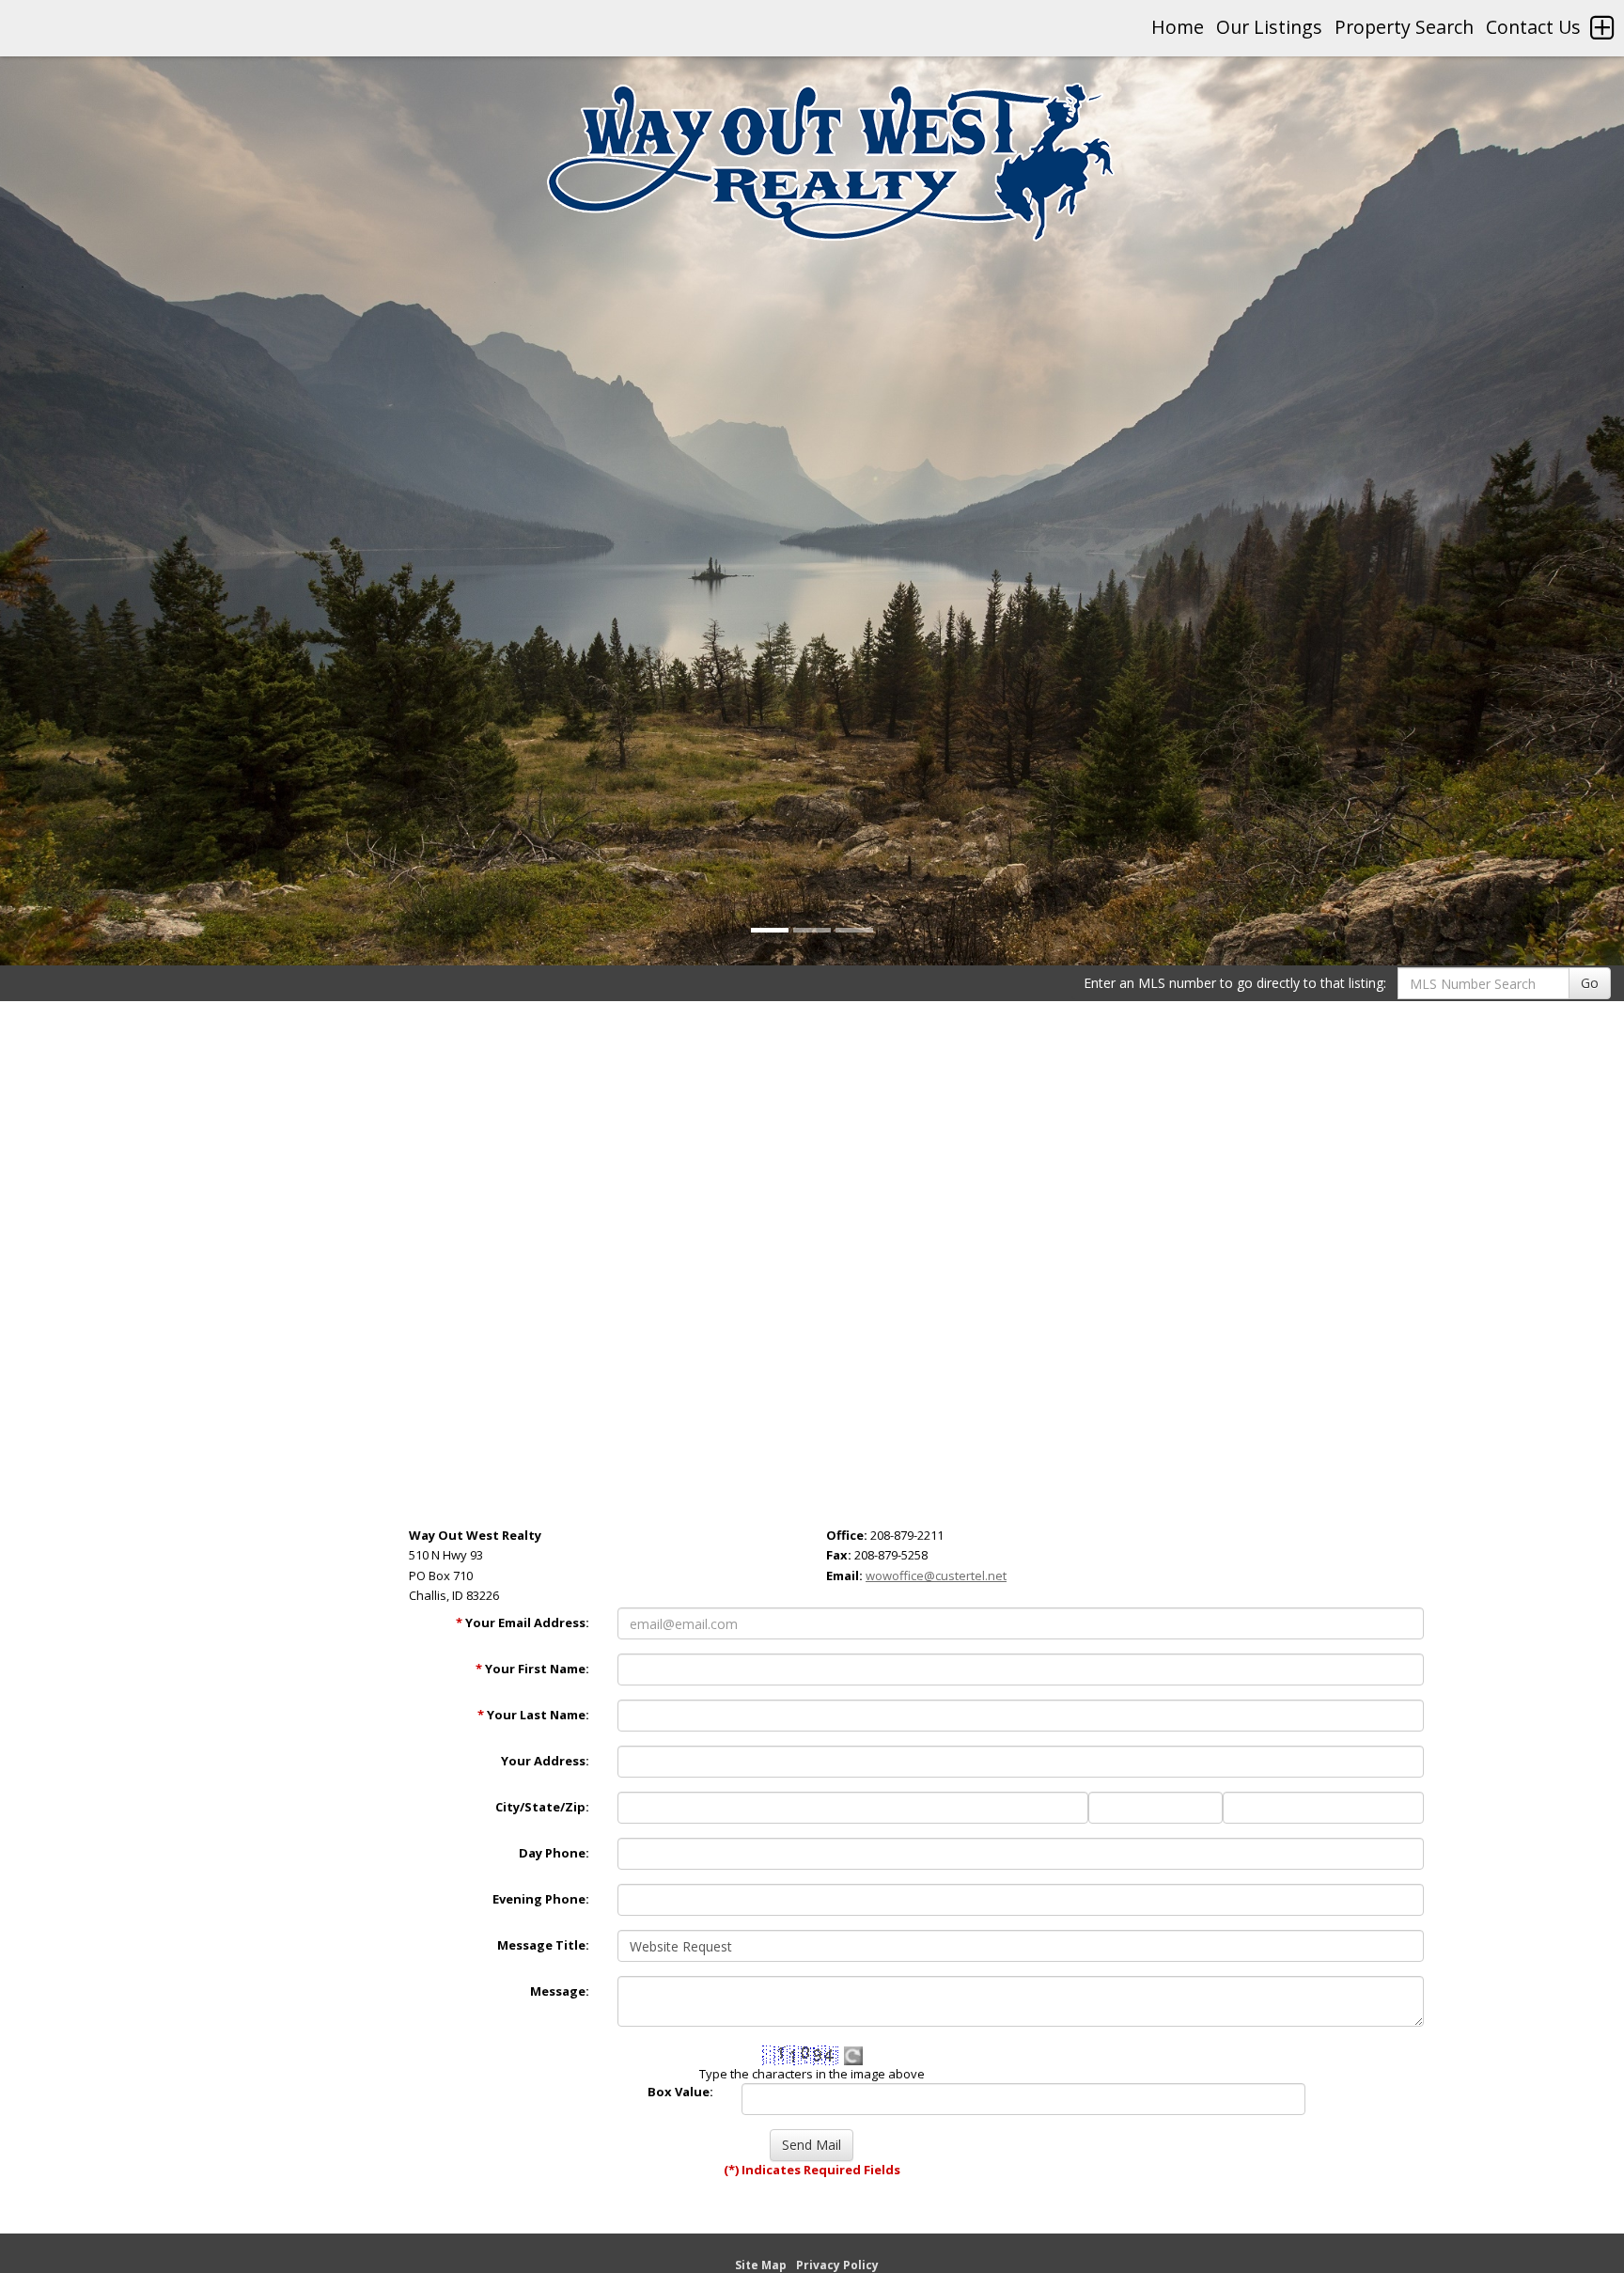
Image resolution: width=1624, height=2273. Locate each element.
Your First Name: (532, 1669)
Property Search (1404, 27)
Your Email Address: (523, 1622)
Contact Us (1533, 27)
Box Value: (680, 2092)
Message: (560, 1991)
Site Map (761, 2265)
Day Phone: (554, 1853)
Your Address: (545, 1761)
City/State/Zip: (542, 1807)
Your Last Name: (533, 1715)
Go (1590, 983)
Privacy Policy (837, 2265)
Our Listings (1269, 27)
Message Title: (543, 1945)
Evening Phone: (541, 1899)
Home (1178, 27)
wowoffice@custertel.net (936, 1575)
